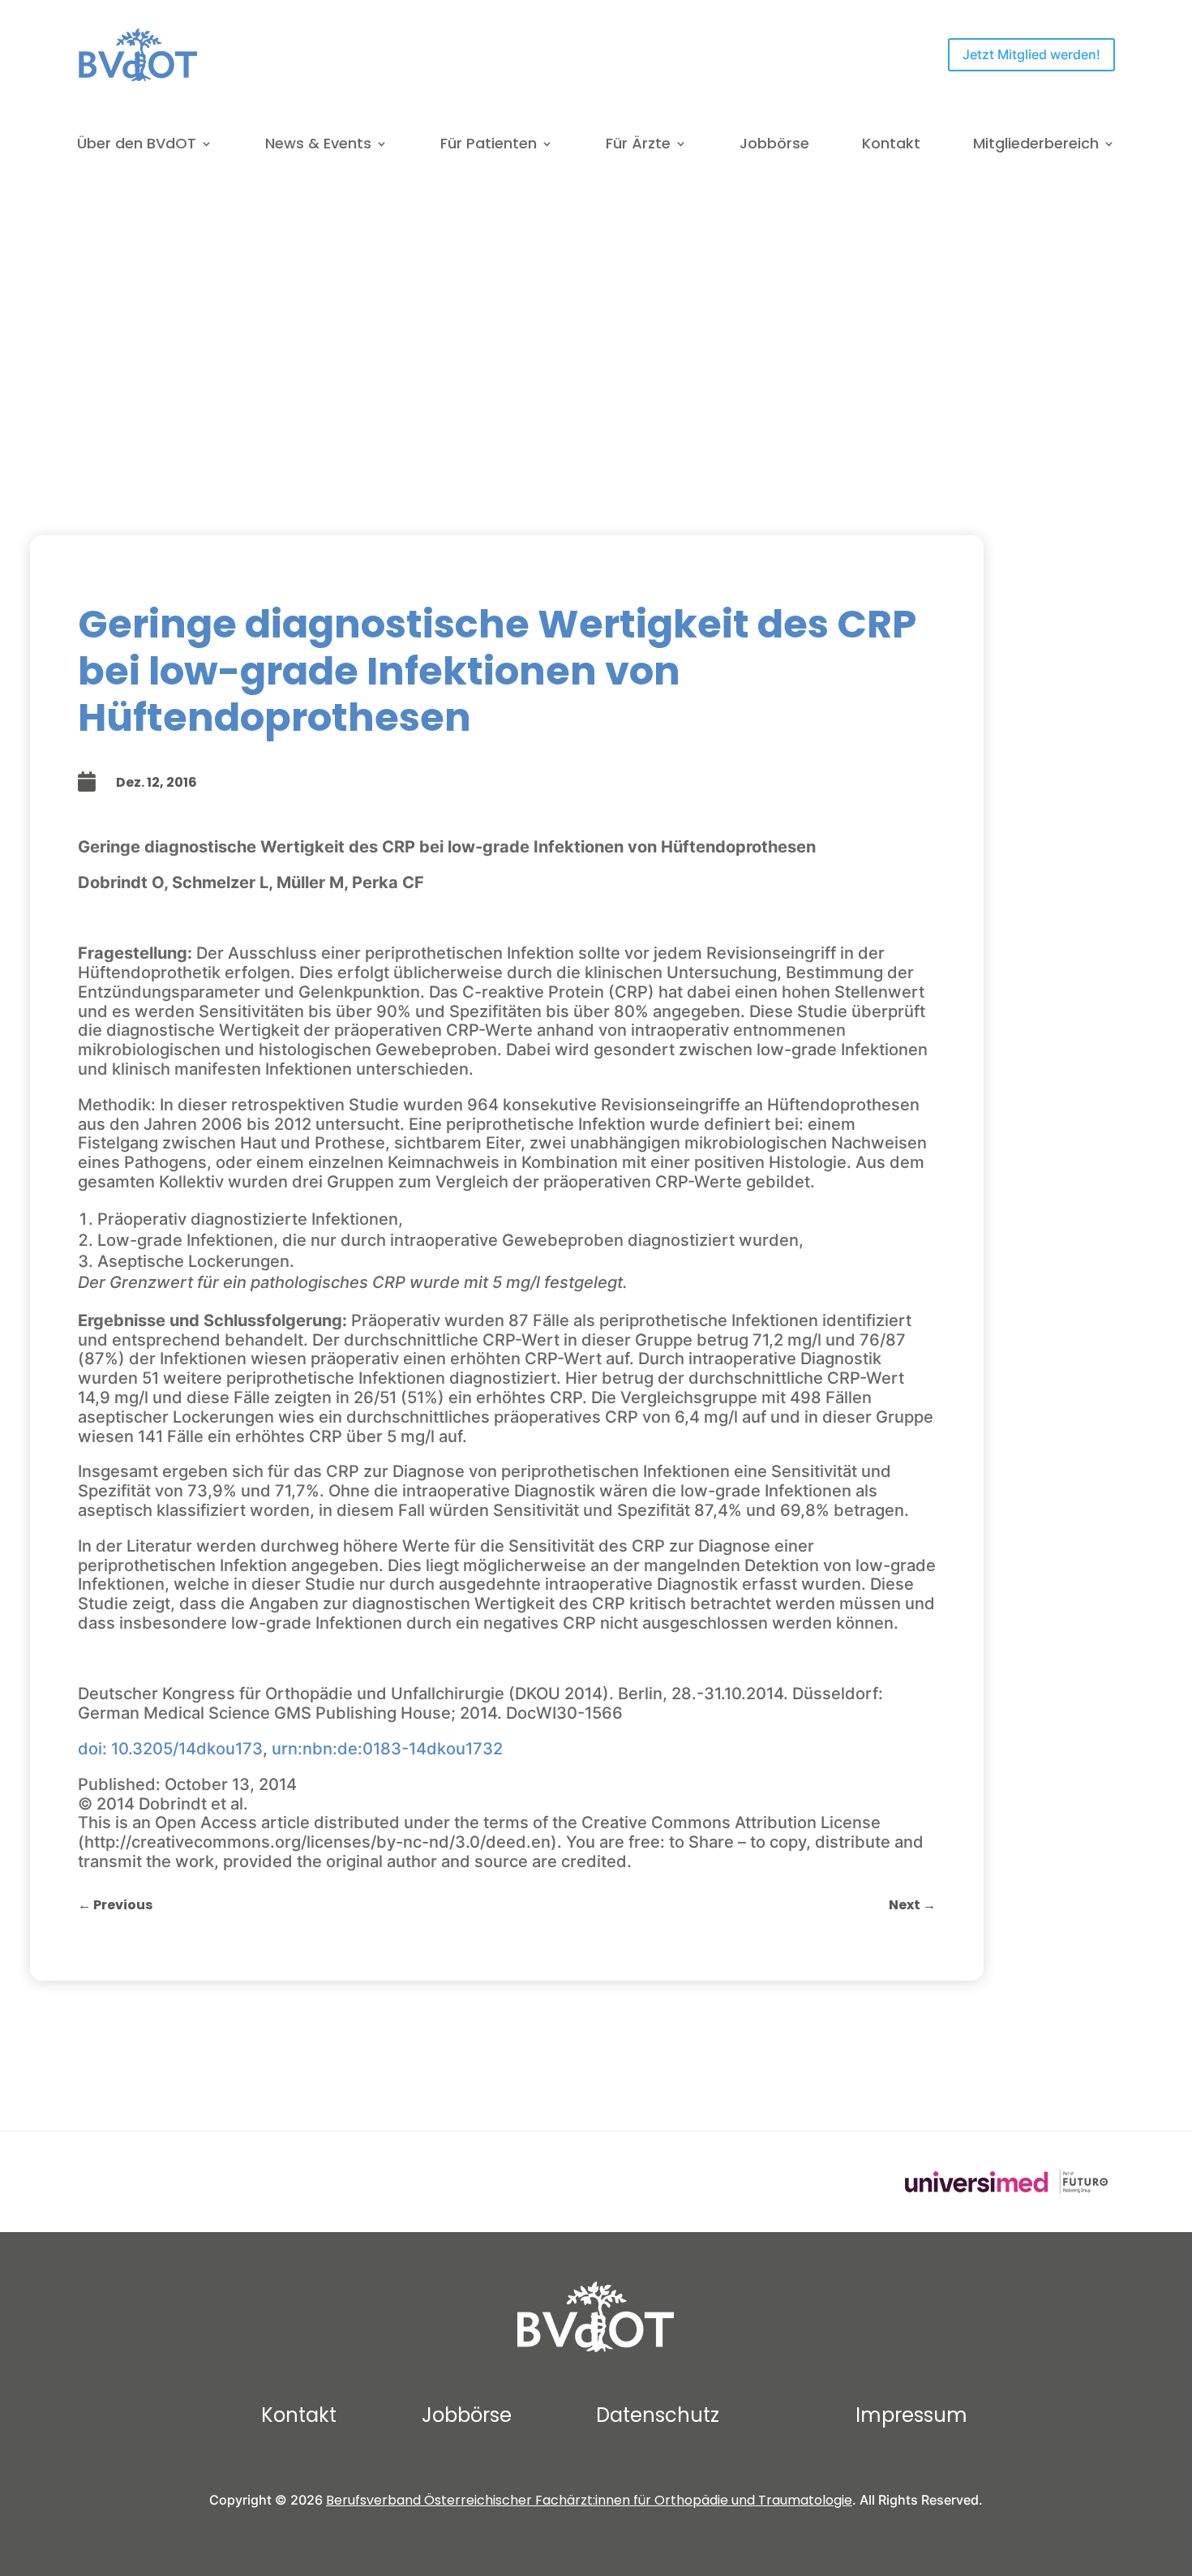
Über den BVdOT (137, 146)
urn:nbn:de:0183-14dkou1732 (387, 1749)
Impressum (911, 2415)
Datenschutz (658, 2415)
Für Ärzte (638, 146)
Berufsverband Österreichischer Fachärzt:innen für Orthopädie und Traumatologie (589, 2500)
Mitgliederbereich (1036, 146)
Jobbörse (774, 146)
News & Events (318, 146)
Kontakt (891, 146)
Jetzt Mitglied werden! (1031, 54)
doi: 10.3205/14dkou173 (170, 1749)
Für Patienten (489, 146)
